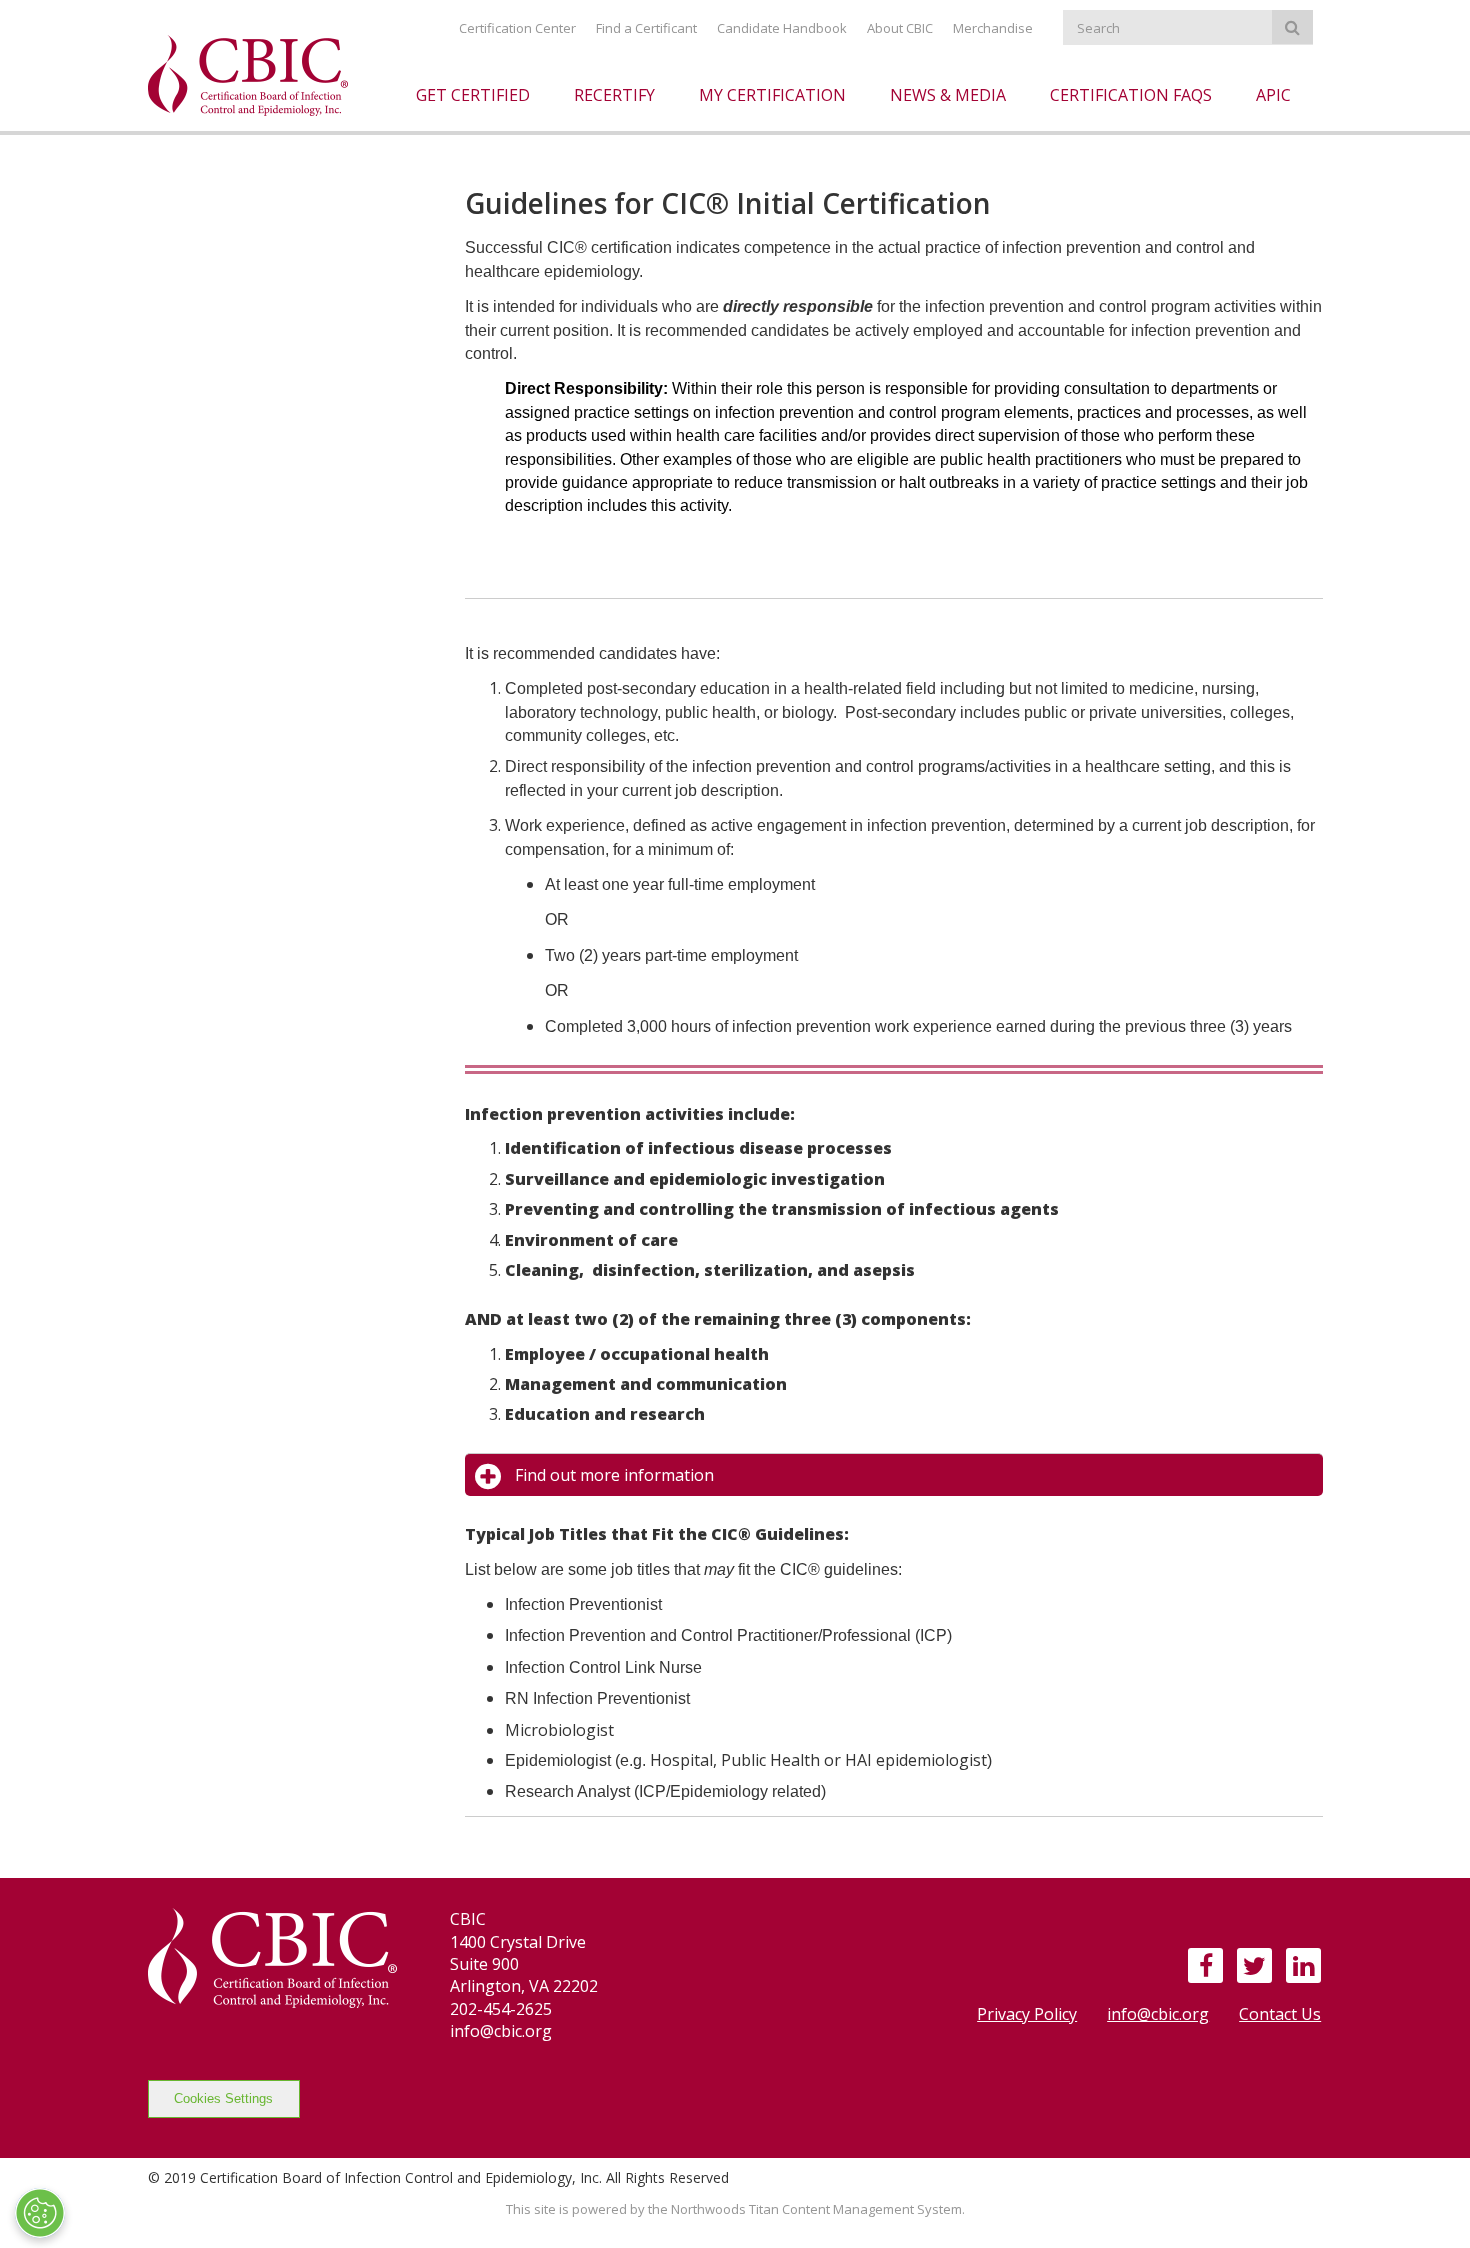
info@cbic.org (1158, 2014)
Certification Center (517, 28)
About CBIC (900, 28)
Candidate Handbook (782, 28)
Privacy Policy (1027, 2014)
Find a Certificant (646, 28)
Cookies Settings (223, 2098)
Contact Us (1280, 2014)
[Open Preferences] (40, 2213)
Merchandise (993, 28)
